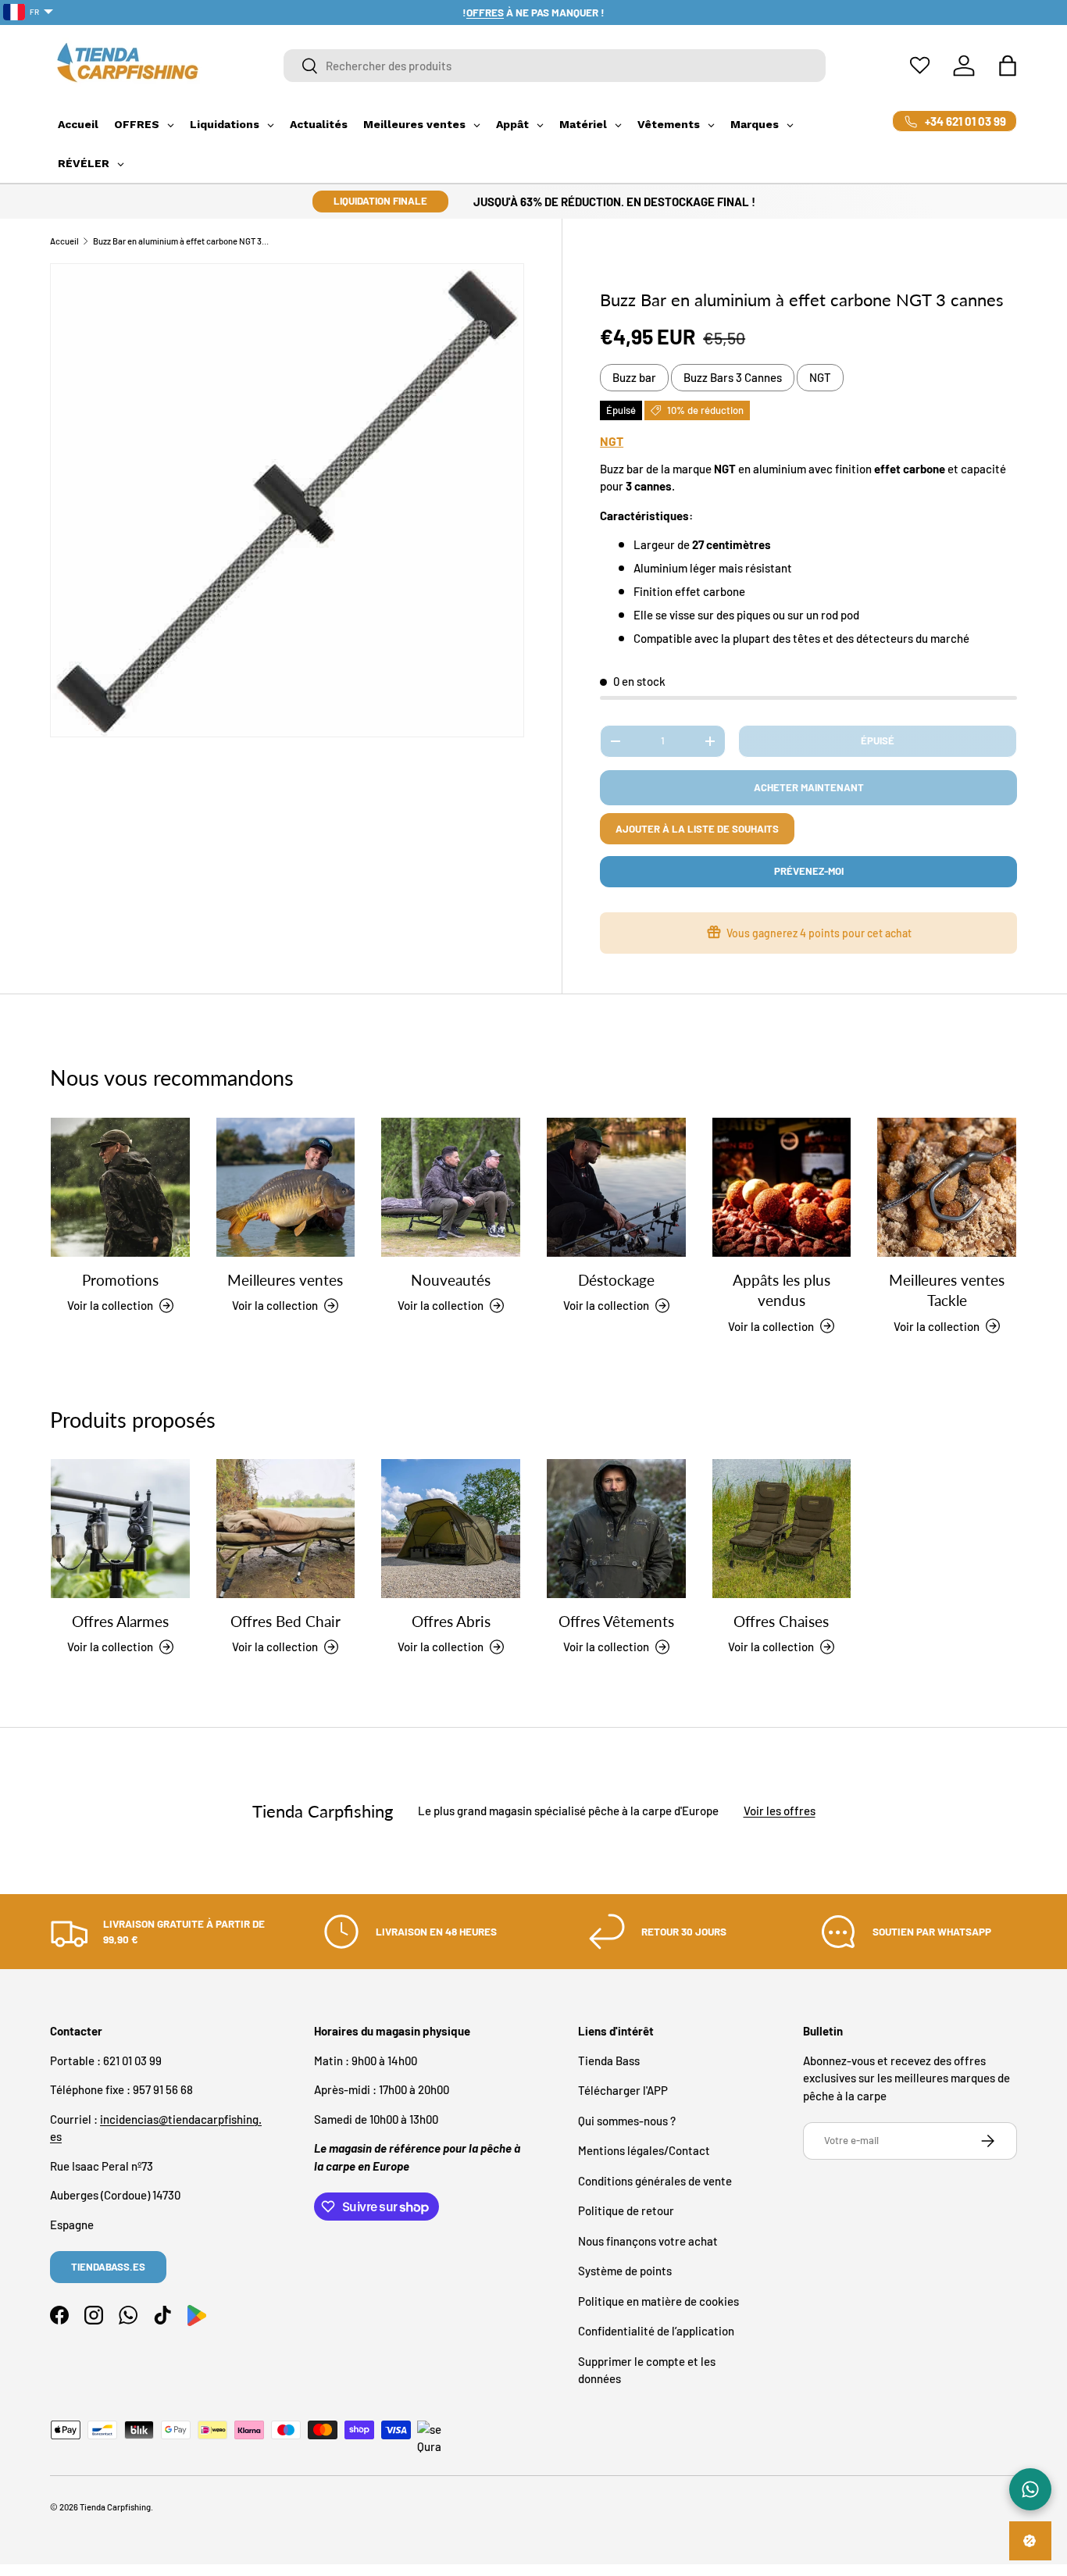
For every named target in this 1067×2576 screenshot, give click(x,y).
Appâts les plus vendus (782, 1290)
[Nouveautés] (451, 1187)
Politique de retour (626, 2210)
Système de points (625, 2271)
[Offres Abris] (451, 1529)
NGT (820, 377)
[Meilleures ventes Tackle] (947, 1187)
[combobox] (555, 66)
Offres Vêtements (616, 1621)
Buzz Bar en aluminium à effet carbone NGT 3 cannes (181, 241)
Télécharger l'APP (623, 2090)
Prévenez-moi (809, 871)
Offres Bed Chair (285, 1621)
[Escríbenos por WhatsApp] (1030, 2489)
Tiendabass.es (108, 2267)
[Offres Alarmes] (120, 1529)
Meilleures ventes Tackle (947, 1290)
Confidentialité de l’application (656, 2331)
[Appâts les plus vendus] (782, 1187)
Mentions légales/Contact (644, 2150)
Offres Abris (451, 1621)
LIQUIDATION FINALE (380, 201)
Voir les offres (780, 1811)
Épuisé (878, 740)
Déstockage (616, 1280)
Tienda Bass (609, 2060)
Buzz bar (634, 377)
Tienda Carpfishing (115, 2507)
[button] (1008, 66)
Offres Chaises (781, 1621)
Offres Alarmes (120, 1621)
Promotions (120, 1280)
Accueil (64, 241)
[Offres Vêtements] (616, 1529)
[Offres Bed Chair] (286, 1529)
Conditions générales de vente (655, 2181)
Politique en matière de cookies (658, 2301)
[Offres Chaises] (782, 1529)
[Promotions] (120, 1187)
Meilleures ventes (285, 1280)
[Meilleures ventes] (286, 1187)
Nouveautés (451, 1280)
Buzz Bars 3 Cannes (733, 377)
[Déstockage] (616, 1187)
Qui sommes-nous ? (627, 2121)
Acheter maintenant (809, 787)
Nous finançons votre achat (648, 2241)
